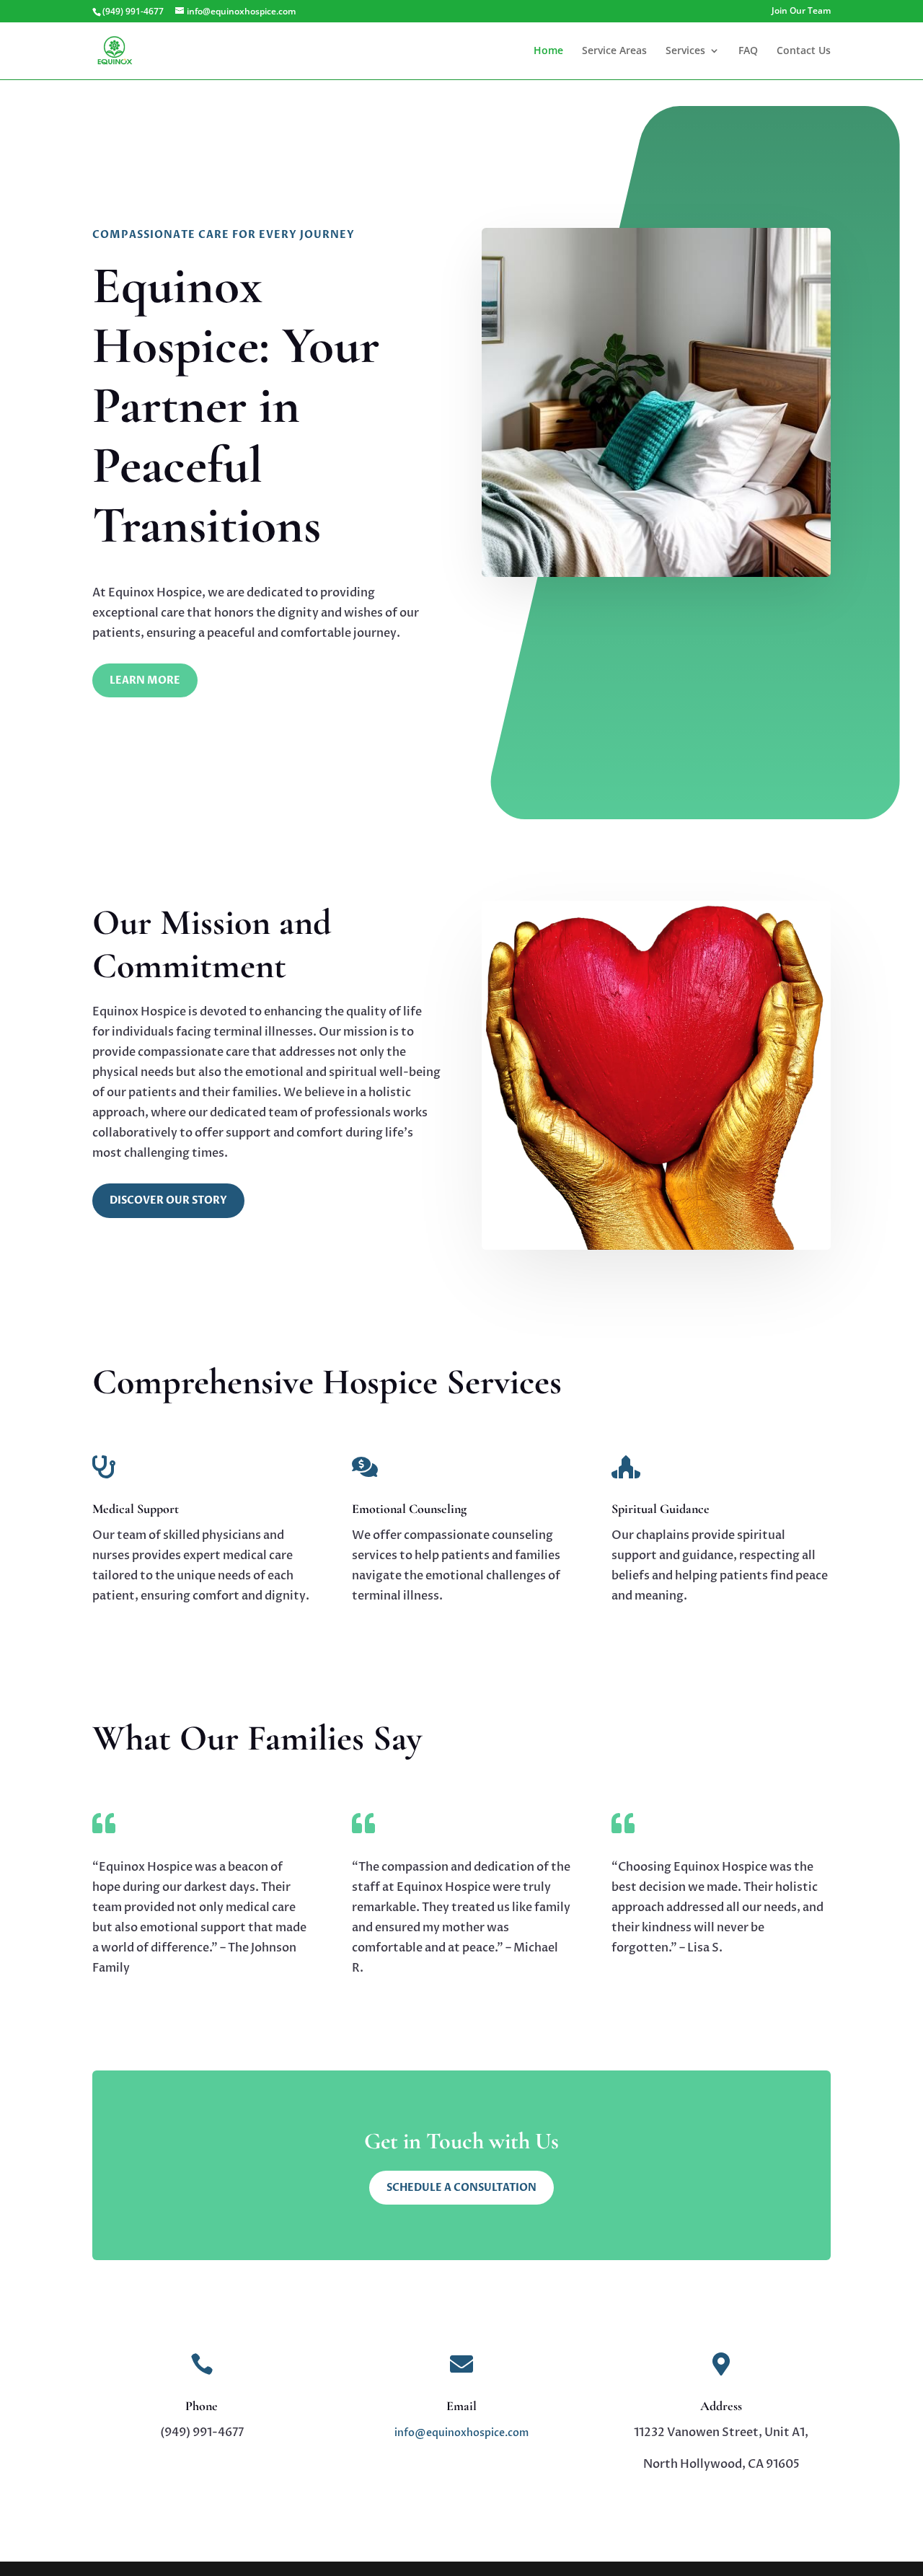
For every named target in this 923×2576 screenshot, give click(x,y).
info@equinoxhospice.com (461, 2433)
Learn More (145, 680)
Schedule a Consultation (461, 2188)
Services (685, 51)
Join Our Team (801, 12)
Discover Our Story (168, 1200)
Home (548, 51)
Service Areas (614, 51)
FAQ (748, 51)
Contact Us (804, 51)
